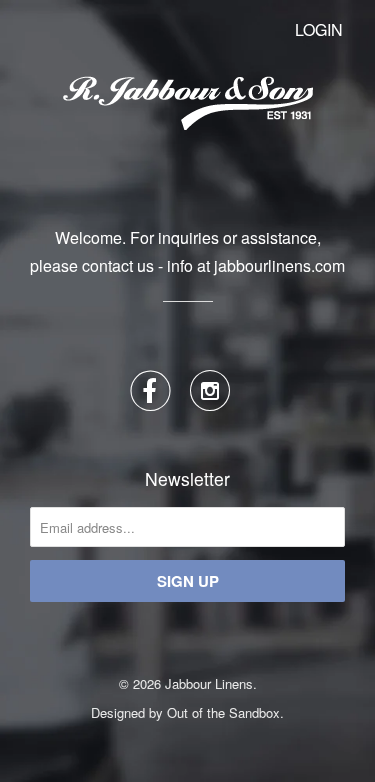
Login (319, 29)
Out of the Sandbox (223, 712)
